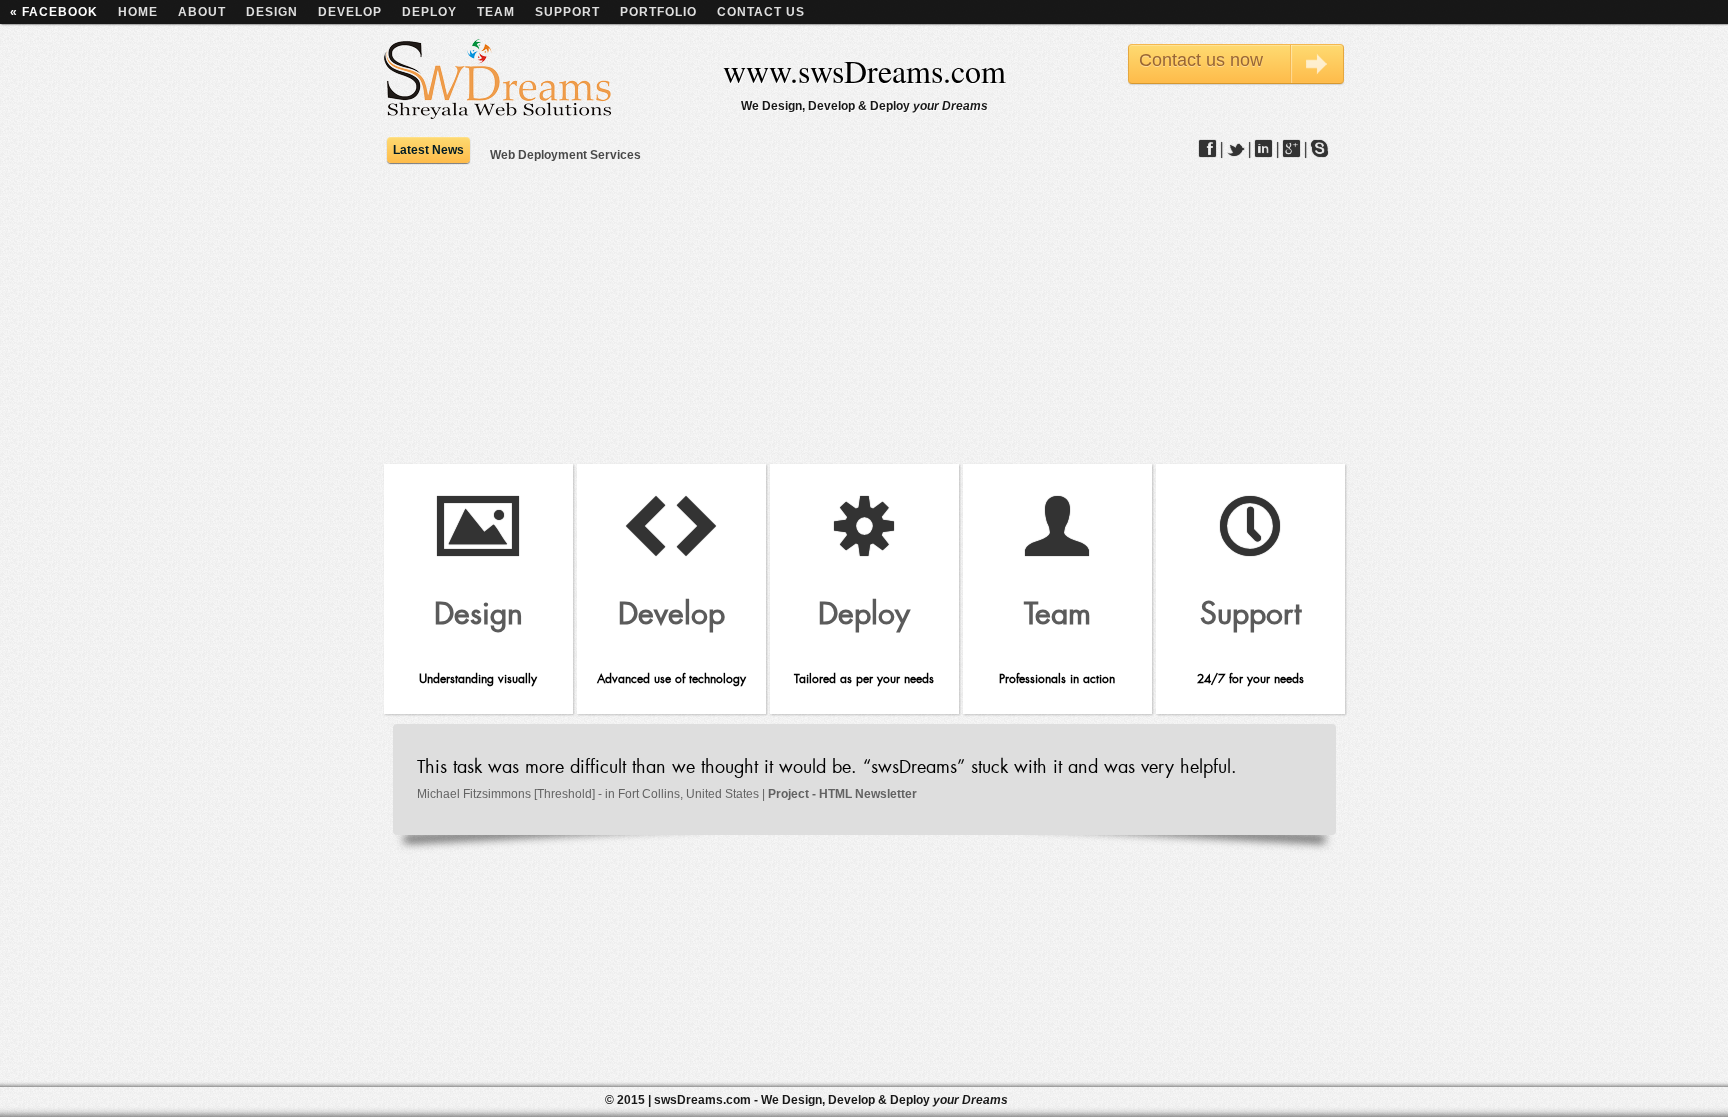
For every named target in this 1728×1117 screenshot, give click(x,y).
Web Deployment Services (565, 156)
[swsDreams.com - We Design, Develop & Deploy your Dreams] (499, 80)
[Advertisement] (864, 314)
